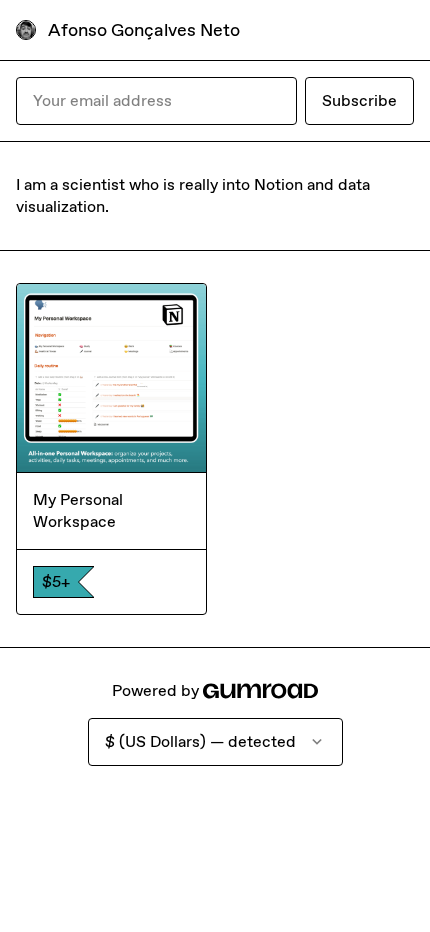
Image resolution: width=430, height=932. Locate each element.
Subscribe (359, 100)
